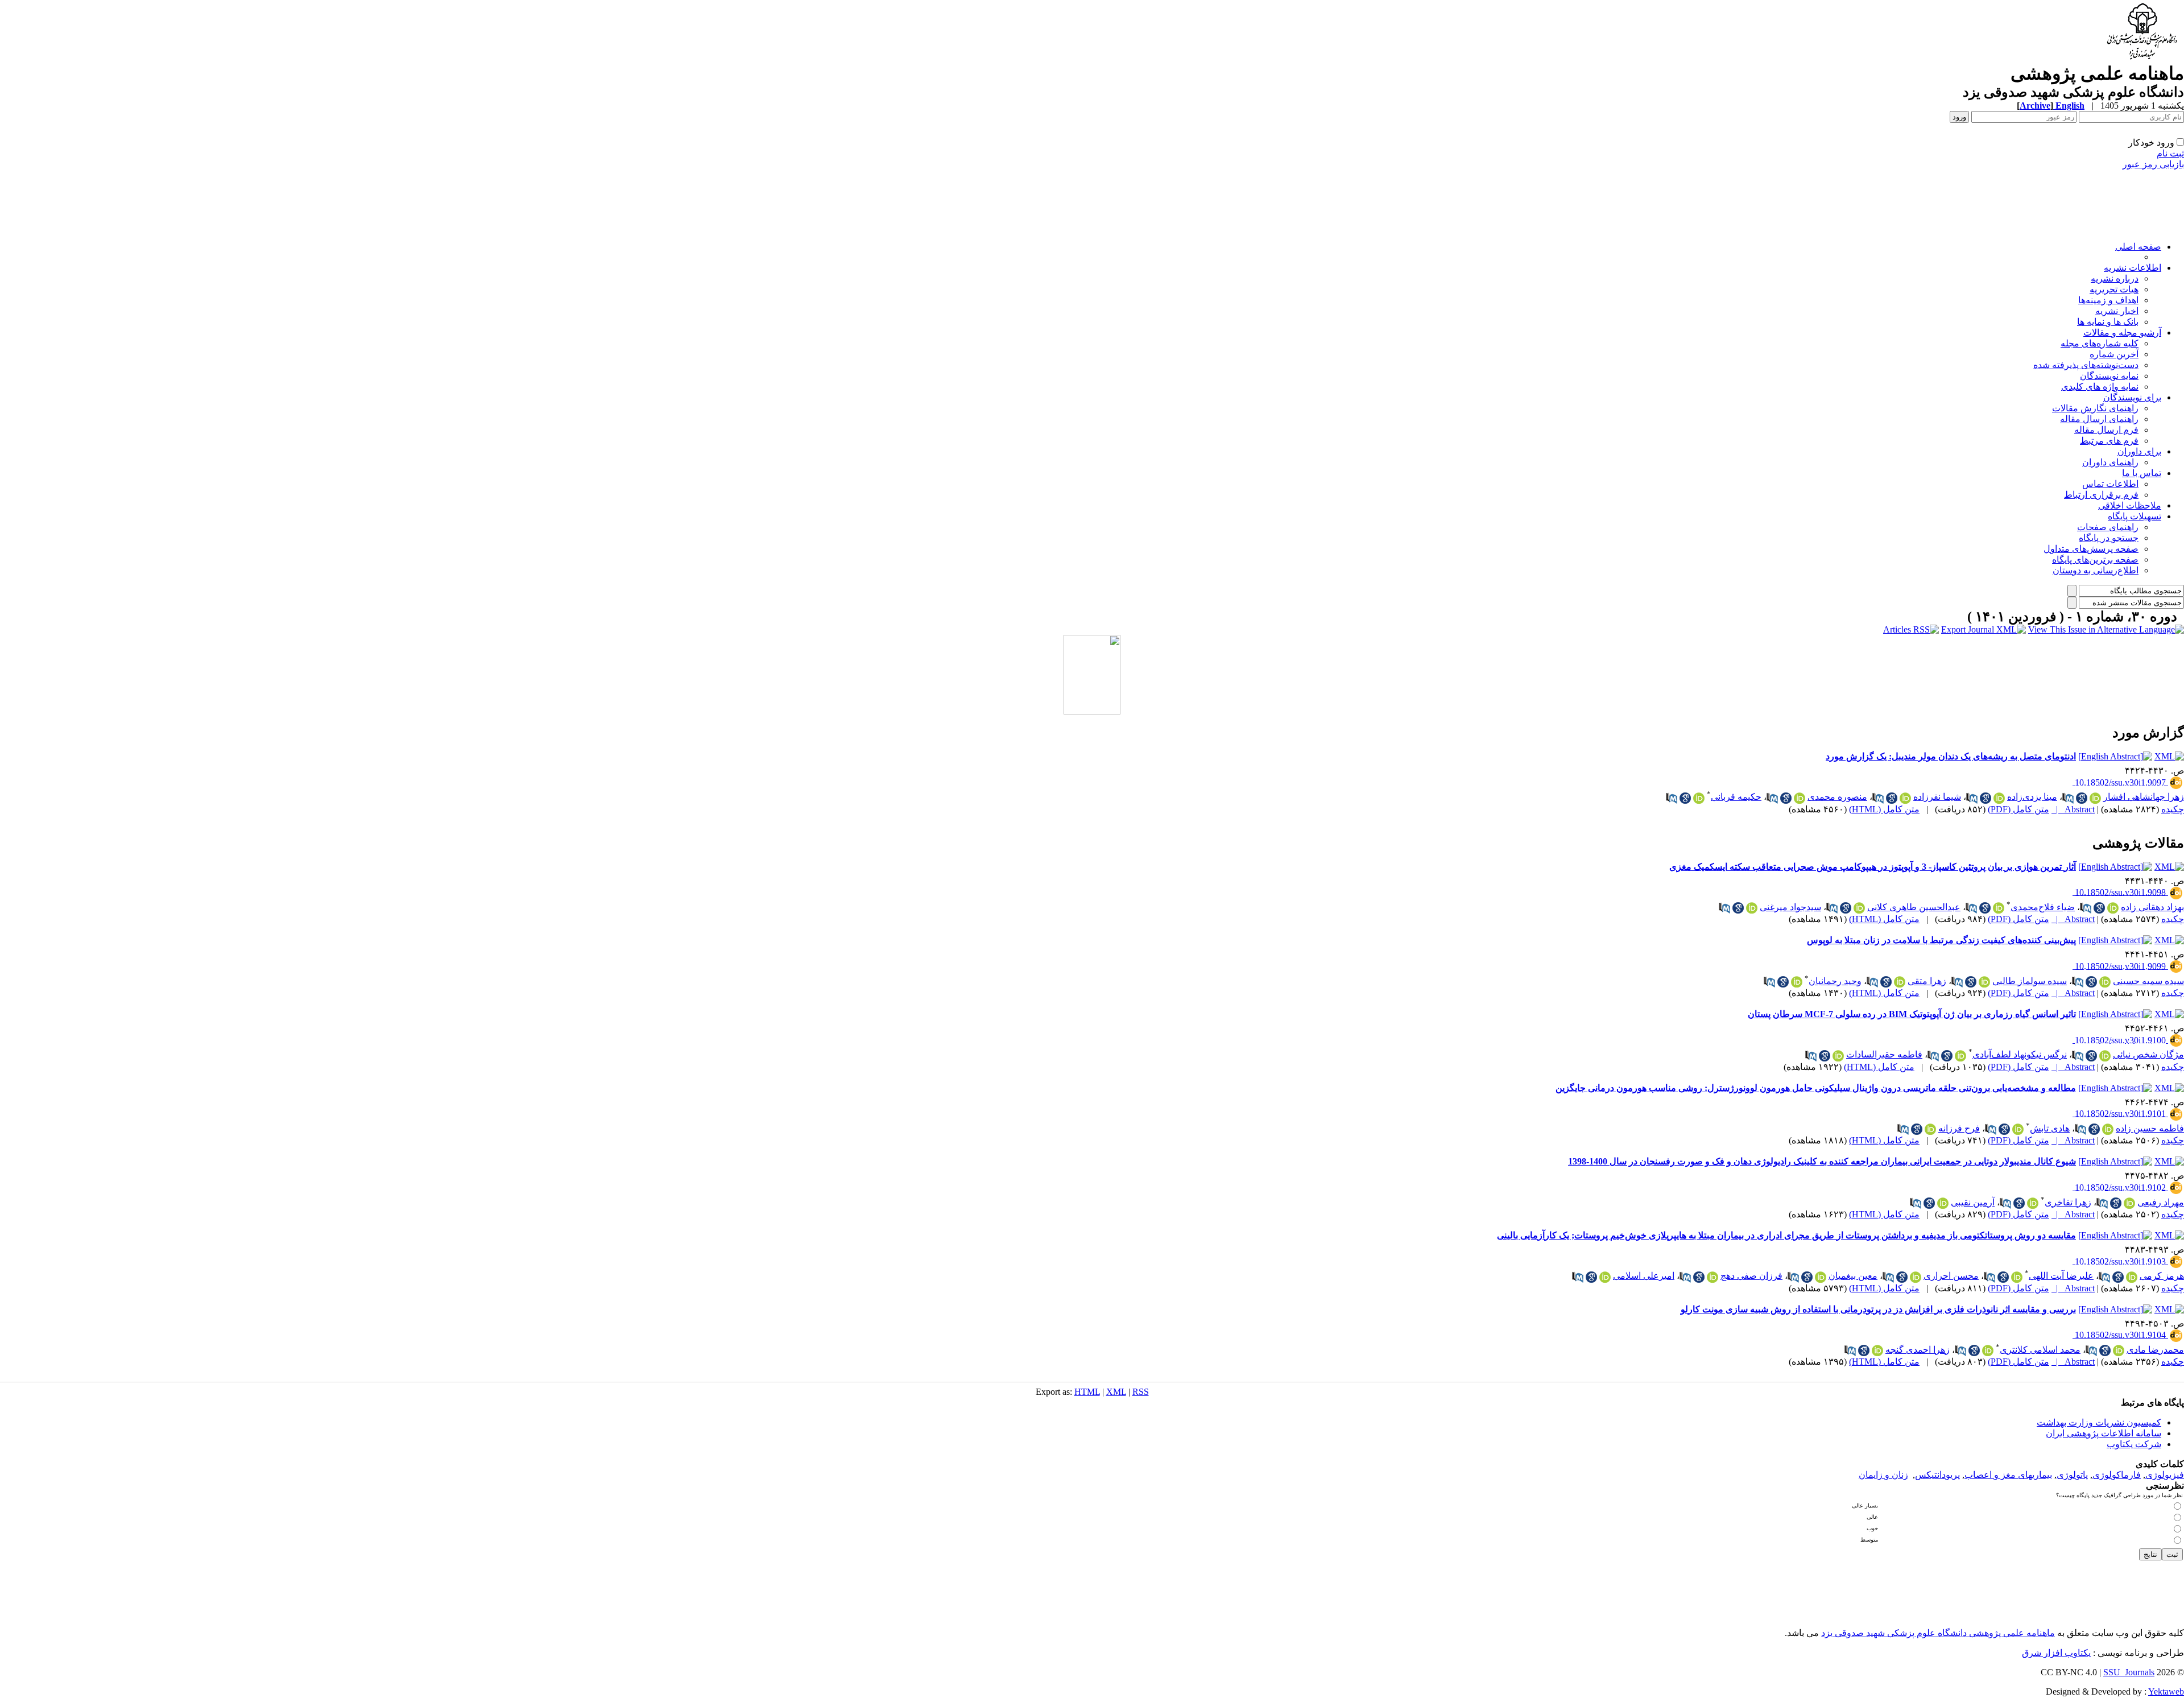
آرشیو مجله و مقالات (2122, 332)
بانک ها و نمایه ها (2108, 322)
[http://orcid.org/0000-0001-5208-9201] (1713, 1277)
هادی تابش (2050, 1128)
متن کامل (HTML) (1884, 809)
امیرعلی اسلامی (1644, 1276)
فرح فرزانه (1959, 1128)
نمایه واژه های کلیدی (2100, 387)
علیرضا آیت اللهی (2061, 1276)
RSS (1141, 1392)
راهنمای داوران (2110, 462)
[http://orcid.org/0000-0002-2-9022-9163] (1984, 982)
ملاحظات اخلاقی (2130, 505)
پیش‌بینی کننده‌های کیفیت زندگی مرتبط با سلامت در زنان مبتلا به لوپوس (1941, 940)
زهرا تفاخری (2068, 1202)
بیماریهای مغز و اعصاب (2008, 1475)
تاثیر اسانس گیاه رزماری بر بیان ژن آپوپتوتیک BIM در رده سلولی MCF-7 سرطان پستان (1912, 1014)
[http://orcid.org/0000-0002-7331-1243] (1877, 1350)
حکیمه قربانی (1736, 797)
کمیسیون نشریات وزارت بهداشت (2099, 1422)
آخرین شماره (2114, 354)
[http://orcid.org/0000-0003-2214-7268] (1960, 1056)
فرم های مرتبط (2109, 441)
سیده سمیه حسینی (2148, 981)
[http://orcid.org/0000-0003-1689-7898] (2105, 1056)
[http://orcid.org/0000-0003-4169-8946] (2095, 798)
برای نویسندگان (2132, 397)
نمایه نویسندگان (2109, 376)
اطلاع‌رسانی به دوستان (2096, 570)
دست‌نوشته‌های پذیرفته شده (2086, 365)
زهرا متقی (1927, 981)
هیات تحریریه (2114, 289)
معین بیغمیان (1853, 1276)
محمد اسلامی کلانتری (2040, 1350)
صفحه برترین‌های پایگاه (2095, 559)
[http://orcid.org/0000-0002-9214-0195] (1999, 908)
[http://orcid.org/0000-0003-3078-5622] (2113, 908)
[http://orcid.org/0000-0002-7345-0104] (1900, 982)
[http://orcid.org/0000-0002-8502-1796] (1988, 1350)
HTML (1087, 1392)
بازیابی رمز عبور (2153, 164)
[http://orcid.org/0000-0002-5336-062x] (1605, 1277)
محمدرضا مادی (2155, 1350)
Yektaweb (2166, 1691)
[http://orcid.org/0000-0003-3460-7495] (1797, 982)
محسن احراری (1951, 1276)
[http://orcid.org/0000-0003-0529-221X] (2018, 1129)
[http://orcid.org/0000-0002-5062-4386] (1930, 1129)
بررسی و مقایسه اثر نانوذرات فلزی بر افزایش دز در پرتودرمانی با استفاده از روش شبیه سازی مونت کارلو (1878, 1309)
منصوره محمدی (1837, 797)
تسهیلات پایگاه (2135, 516)
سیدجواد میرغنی (1790, 907)
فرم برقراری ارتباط (2101, 495)
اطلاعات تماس (2110, 484)
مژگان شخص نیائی (2148, 1054)
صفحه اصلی (2138, 247)
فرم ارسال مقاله (2106, 430)
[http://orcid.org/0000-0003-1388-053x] (2105, 982)
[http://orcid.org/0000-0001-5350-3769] (2033, 1203)
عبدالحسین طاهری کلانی (1914, 907)
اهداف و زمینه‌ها (2108, 300)
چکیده (2173, 809)
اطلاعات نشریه (2133, 268)
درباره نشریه (2115, 278)
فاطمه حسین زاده (2150, 1128)
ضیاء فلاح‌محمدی (2043, 907)
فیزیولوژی (2165, 1475)
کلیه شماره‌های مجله (2100, 343)
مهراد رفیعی (2161, 1202)
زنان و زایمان (1883, 1475)
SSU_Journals (2129, 1672)
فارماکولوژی (2117, 1475)
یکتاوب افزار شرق (2056, 1653)
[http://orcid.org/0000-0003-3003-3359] (1800, 798)
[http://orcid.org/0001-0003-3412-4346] (1943, 1203)
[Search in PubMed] (2068, 798)
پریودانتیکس (1937, 1475)
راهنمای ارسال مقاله (2099, 419)
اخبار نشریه (2117, 311)
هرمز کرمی (2162, 1276)
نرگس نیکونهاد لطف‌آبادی (2020, 1054)
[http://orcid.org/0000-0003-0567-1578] (1999, 798)
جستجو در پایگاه (2109, 538)
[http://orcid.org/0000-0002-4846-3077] (1752, 908)
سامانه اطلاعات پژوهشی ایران (2104, 1433)
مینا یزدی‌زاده (2032, 797)
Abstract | (2073, 809)
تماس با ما (2142, 473)
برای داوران (2139, 451)
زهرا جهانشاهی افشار (2144, 797)
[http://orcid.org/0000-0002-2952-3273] (1699, 798)
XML (1116, 1392)
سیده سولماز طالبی (2030, 981)
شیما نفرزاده (1937, 797)
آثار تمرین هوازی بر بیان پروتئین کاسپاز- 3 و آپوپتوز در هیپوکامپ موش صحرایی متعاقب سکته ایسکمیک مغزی (1873, 867)
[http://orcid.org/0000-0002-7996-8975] (2119, 1350)
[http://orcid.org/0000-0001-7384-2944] (2132, 1277)
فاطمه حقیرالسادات (1884, 1054)
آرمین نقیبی (1973, 1202)
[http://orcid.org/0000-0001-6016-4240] (2129, 1203)
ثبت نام (2170, 153)
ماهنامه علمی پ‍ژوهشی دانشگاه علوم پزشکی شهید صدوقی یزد (1938, 1633)
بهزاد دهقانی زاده (2152, 907)
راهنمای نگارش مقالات (2095, 408)
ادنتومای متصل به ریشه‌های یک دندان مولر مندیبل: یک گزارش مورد (1951, 756)
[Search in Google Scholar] (2082, 798)
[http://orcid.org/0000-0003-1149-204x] (2017, 1277)
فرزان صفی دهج (1751, 1276)
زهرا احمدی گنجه (1918, 1350)
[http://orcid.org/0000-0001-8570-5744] (1821, 1277)
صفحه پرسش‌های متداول (2091, 549)
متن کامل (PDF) (2018, 809)
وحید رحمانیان (1835, 981)
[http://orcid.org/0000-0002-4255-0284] (2108, 1129)
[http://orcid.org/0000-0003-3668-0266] (1859, 908)
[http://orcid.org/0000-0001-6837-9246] (1905, 798)
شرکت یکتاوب (2134, 1444)
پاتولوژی (2072, 1475)
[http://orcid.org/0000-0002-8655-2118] (1838, 1056)
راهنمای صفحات (2108, 527)
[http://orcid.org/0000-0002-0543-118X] (1916, 1277)
